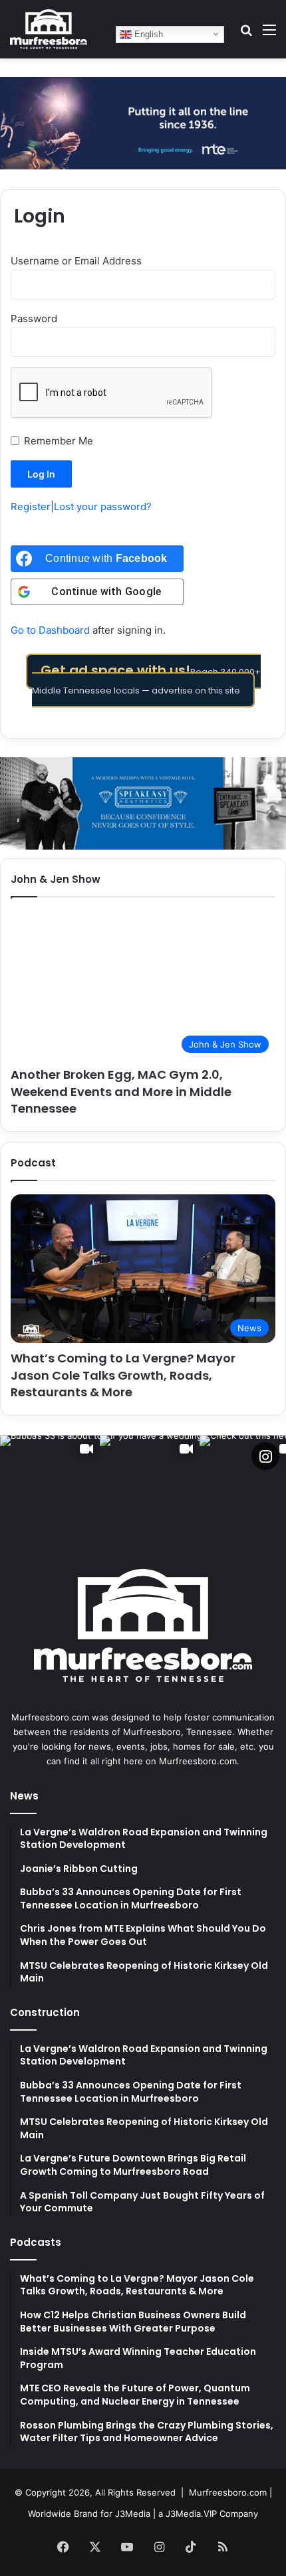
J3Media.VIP (191, 2514)
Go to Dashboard (50, 630)
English (147, 34)
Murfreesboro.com (228, 2492)
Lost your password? (103, 506)
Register (31, 506)
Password (34, 319)
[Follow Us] (265, 1456)
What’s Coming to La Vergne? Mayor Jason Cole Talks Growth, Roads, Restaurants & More (123, 1375)
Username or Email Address (76, 261)
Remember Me (59, 441)
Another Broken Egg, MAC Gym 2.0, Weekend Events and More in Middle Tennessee (121, 1091)
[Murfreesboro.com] (49, 29)
